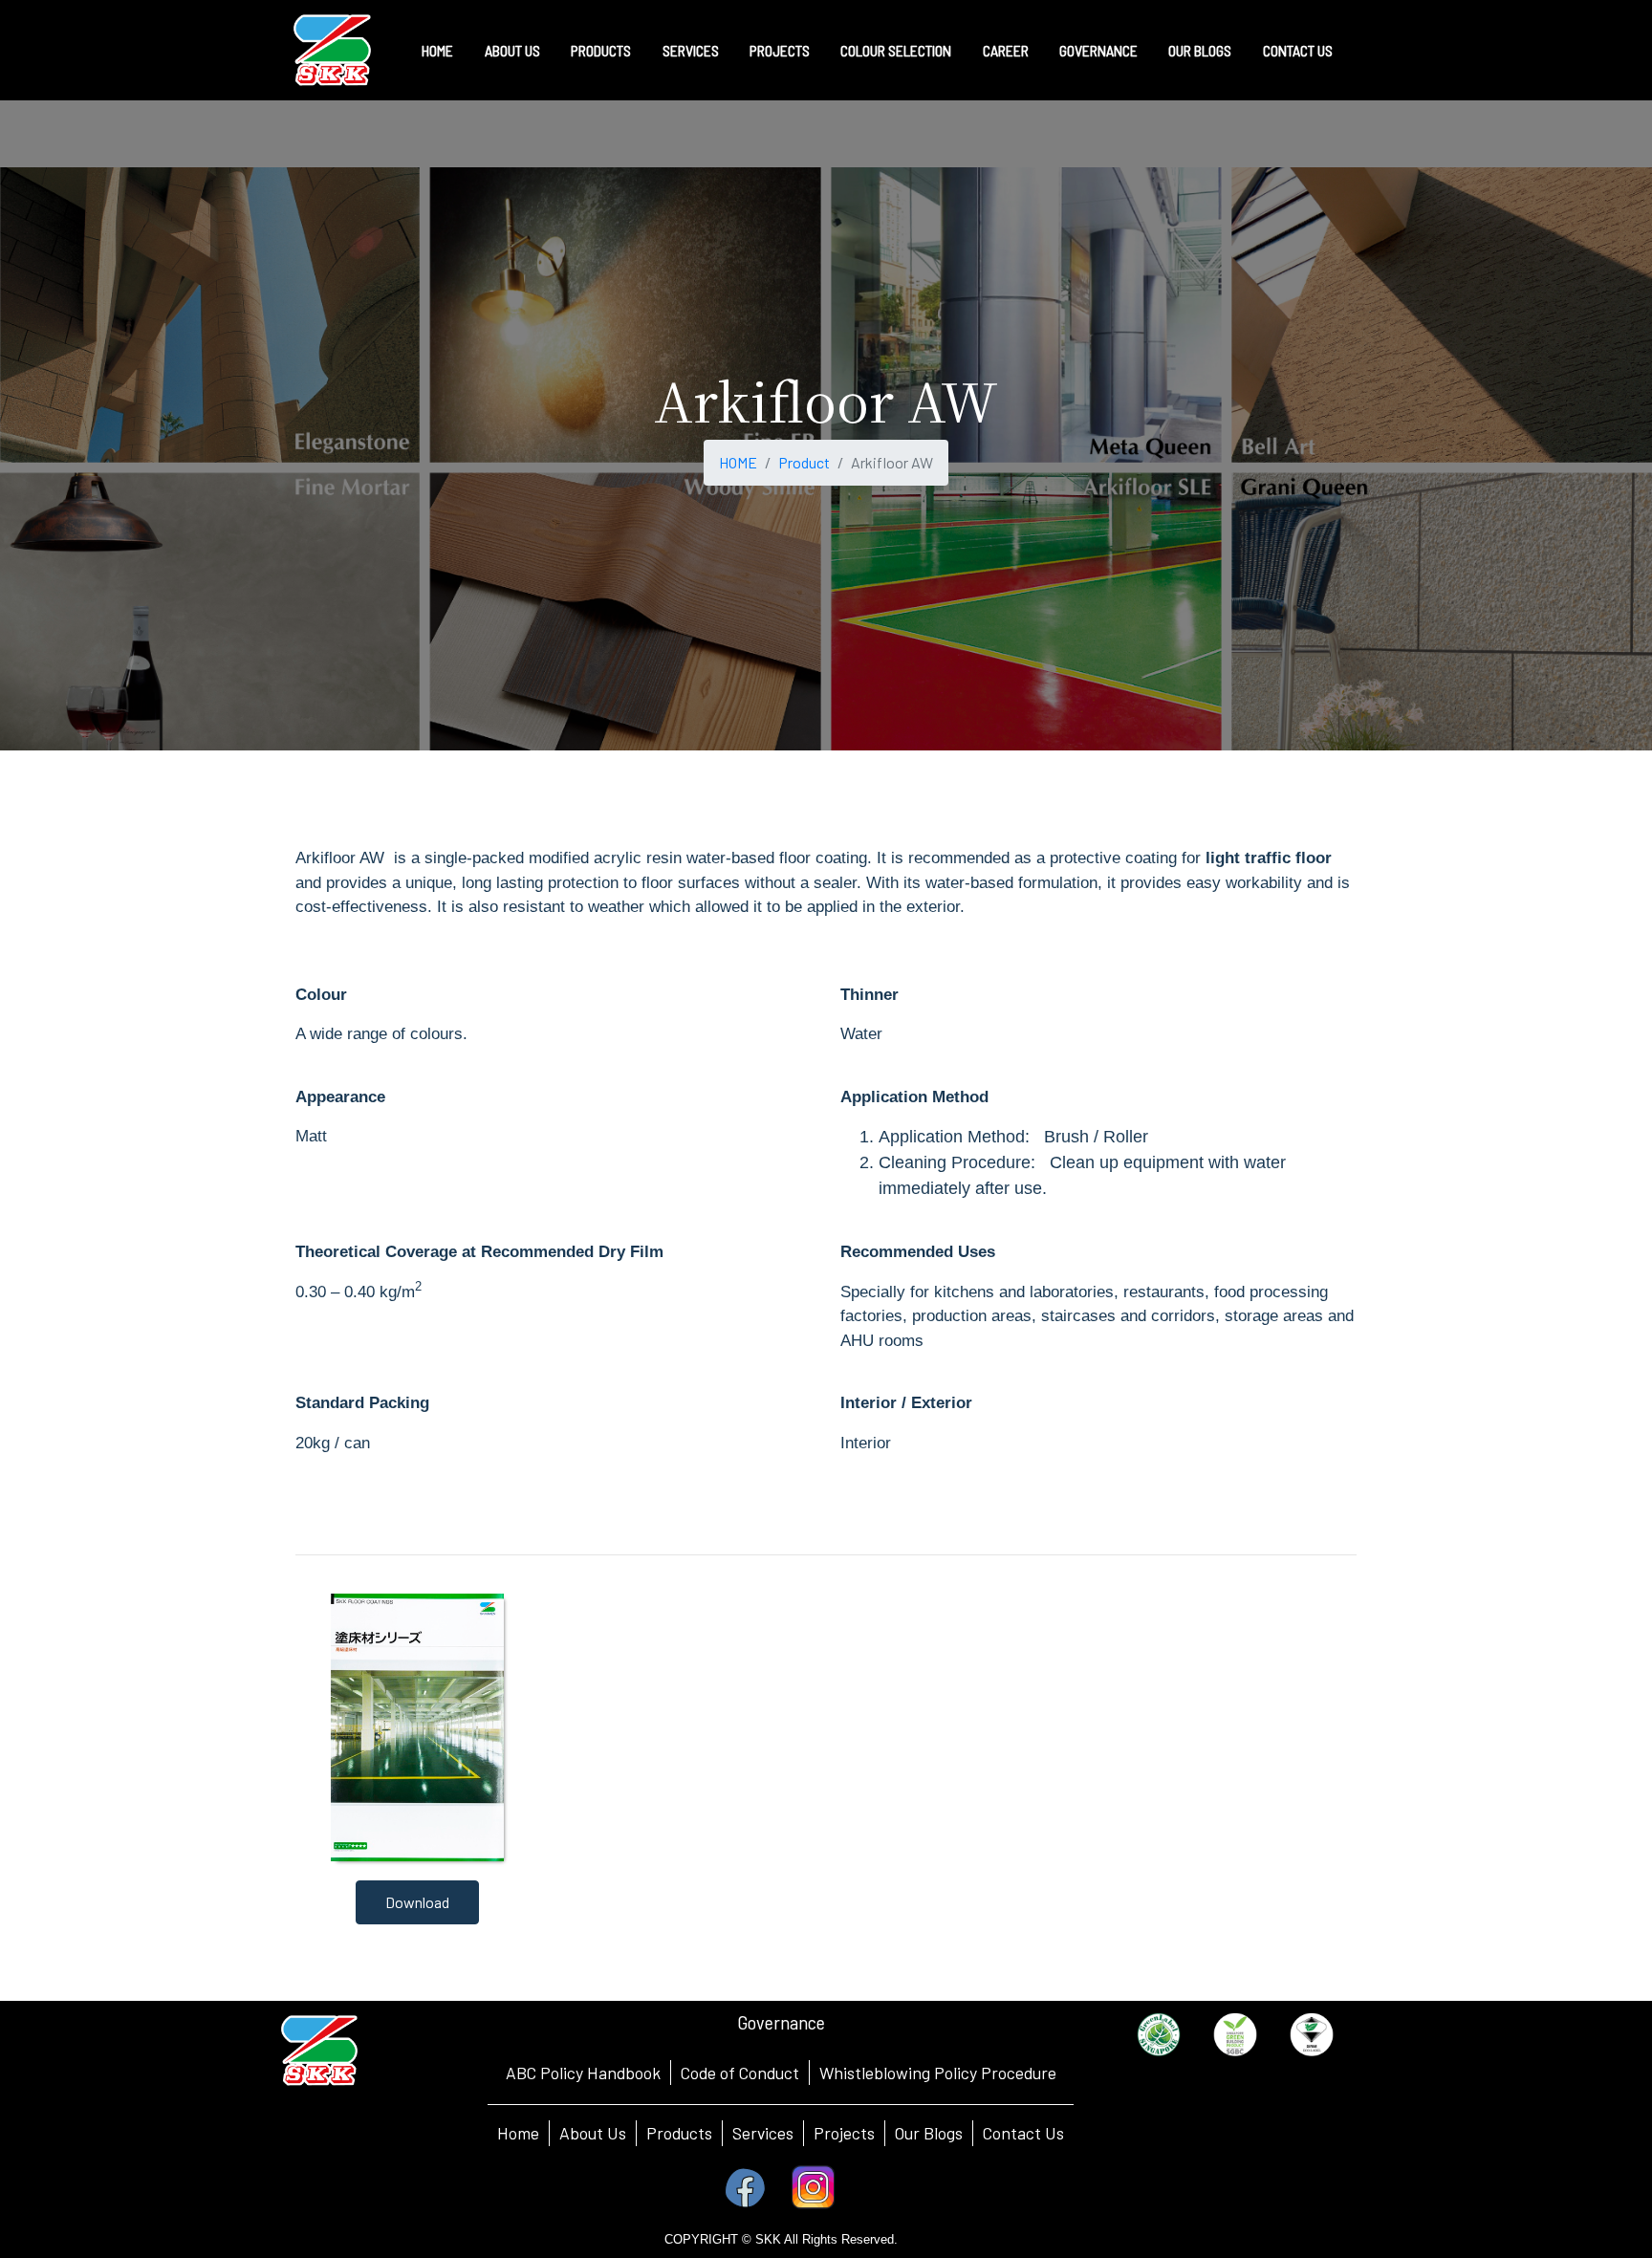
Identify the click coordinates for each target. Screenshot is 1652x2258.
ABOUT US (512, 50)
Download (417, 1902)
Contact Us (1023, 2133)
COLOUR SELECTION (896, 50)
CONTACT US (1298, 50)
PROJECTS (780, 50)
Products (679, 2133)
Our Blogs (929, 2133)
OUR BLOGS (1200, 50)
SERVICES (691, 50)
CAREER (1006, 50)
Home (518, 2133)
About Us (593, 2133)
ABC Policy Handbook (583, 2073)
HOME (437, 50)
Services (763, 2133)
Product (804, 462)
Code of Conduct (740, 2073)
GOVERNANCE (1098, 50)
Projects (844, 2133)
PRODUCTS (601, 50)
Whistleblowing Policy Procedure (938, 2073)
